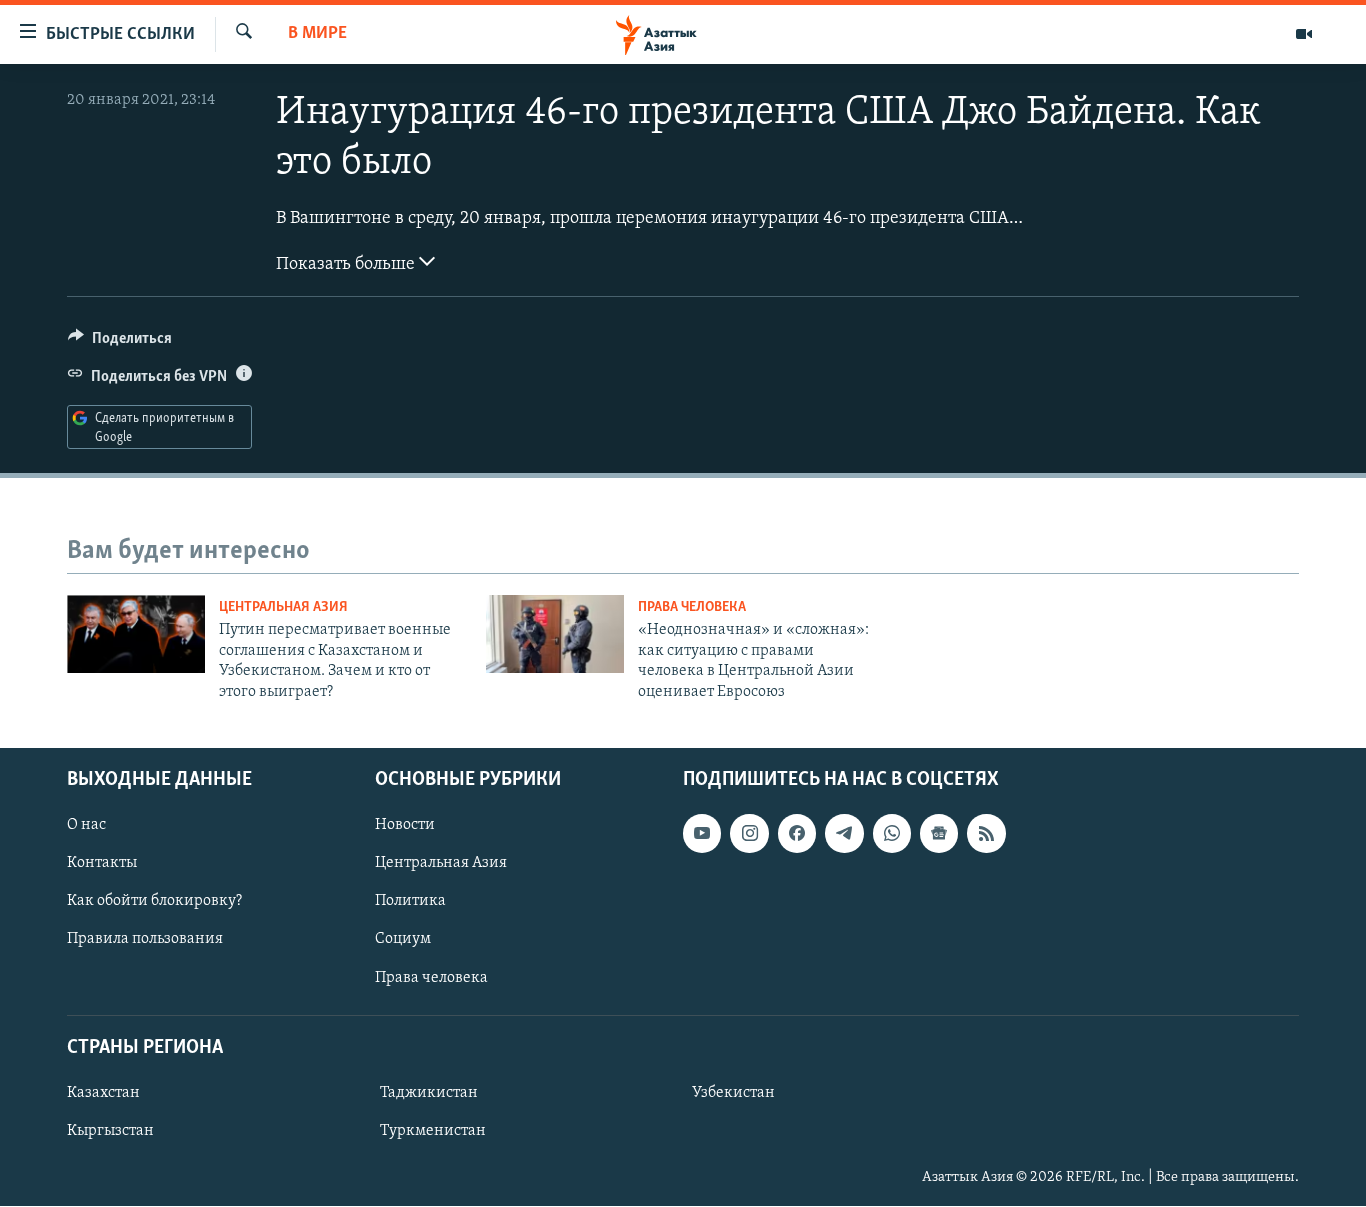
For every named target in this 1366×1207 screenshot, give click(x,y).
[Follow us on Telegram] (844, 833)
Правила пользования (145, 940)
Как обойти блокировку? (154, 901)
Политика (410, 901)
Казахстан (103, 1093)
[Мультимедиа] (1304, 34)
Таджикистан (429, 1093)
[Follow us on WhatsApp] (892, 833)
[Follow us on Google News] (939, 833)
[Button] (120, 343)
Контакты (102, 863)
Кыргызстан (110, 1131)
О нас (86, 825)
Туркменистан (433, 1131)
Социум (403, 940)
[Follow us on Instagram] (749, 833)
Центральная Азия (283, 607)
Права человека (692, 607)
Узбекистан (733, 1093)
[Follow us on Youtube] (702, 833)
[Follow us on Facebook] (797, 833)
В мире (317, 34)
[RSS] (986, 833)
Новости (405, 825)
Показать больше (347, 265)
